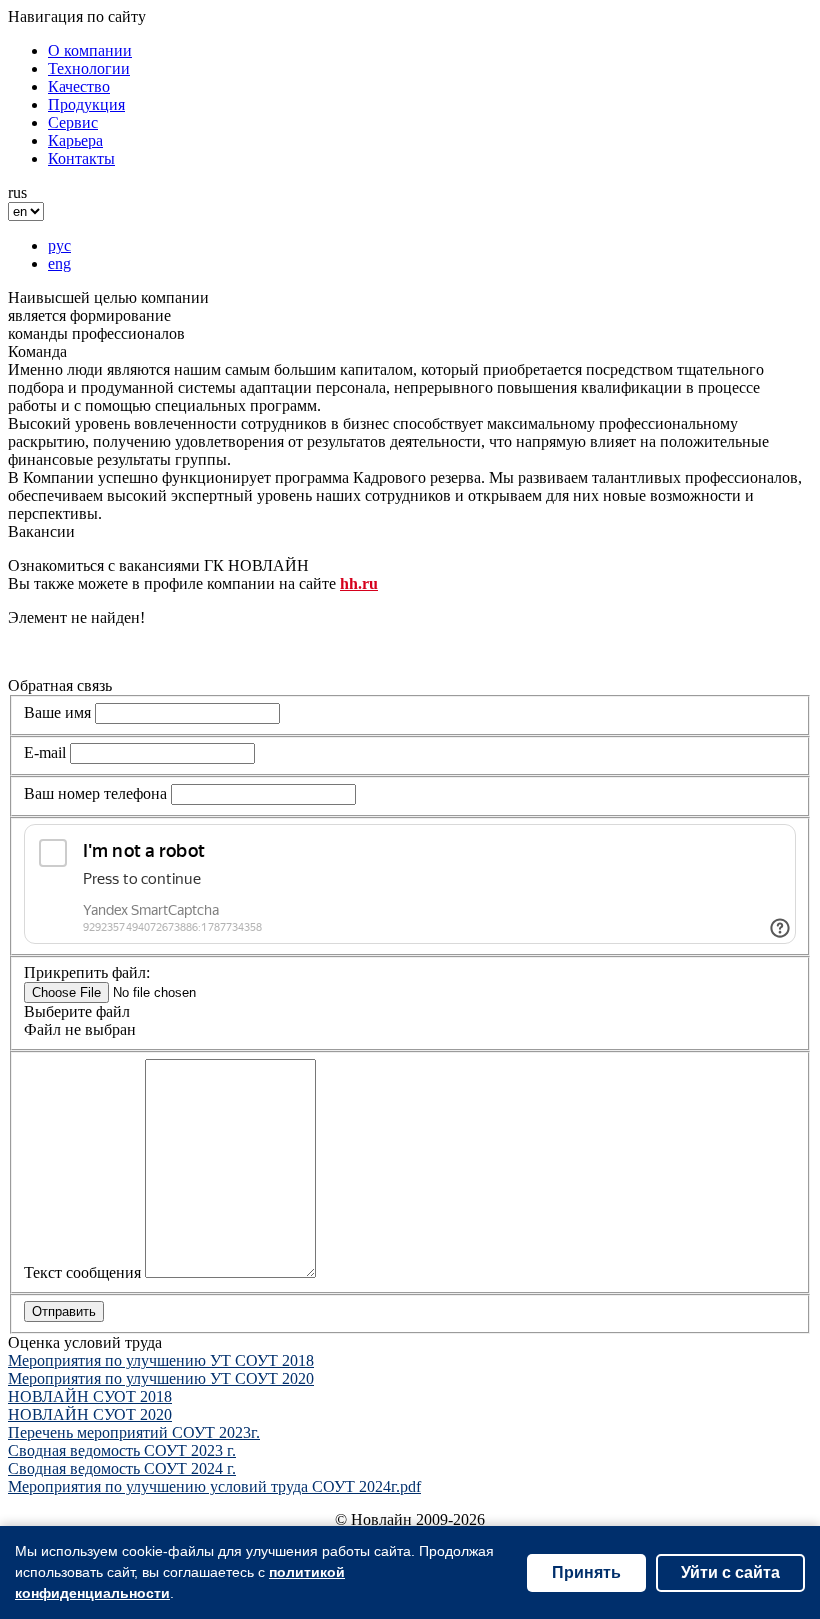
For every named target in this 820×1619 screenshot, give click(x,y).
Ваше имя (57, 712)
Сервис (73, 122)
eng (59, 263)
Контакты (81, 158)
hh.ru (359, 583)
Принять (586, 1572)
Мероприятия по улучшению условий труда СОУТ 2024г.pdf (214, 1486)
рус (59, 245)
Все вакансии (54, 651)
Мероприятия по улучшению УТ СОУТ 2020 (161, 1378)
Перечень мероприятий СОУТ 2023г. (134, 1432)
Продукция (86, 104)
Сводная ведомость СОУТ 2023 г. (122, 1450)
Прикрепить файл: (87, 972)
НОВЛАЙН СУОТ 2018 (90, 1396)
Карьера (75, 140)
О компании (90, 50)
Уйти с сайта (730, 1572)
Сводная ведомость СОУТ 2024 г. (122, 1468)
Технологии (89, 68)
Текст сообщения (82, 1272)
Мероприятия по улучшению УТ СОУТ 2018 (161, 1360)
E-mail (45, 752)
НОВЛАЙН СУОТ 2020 (90, 1414)
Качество (79, 86)
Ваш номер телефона (95, 793)
